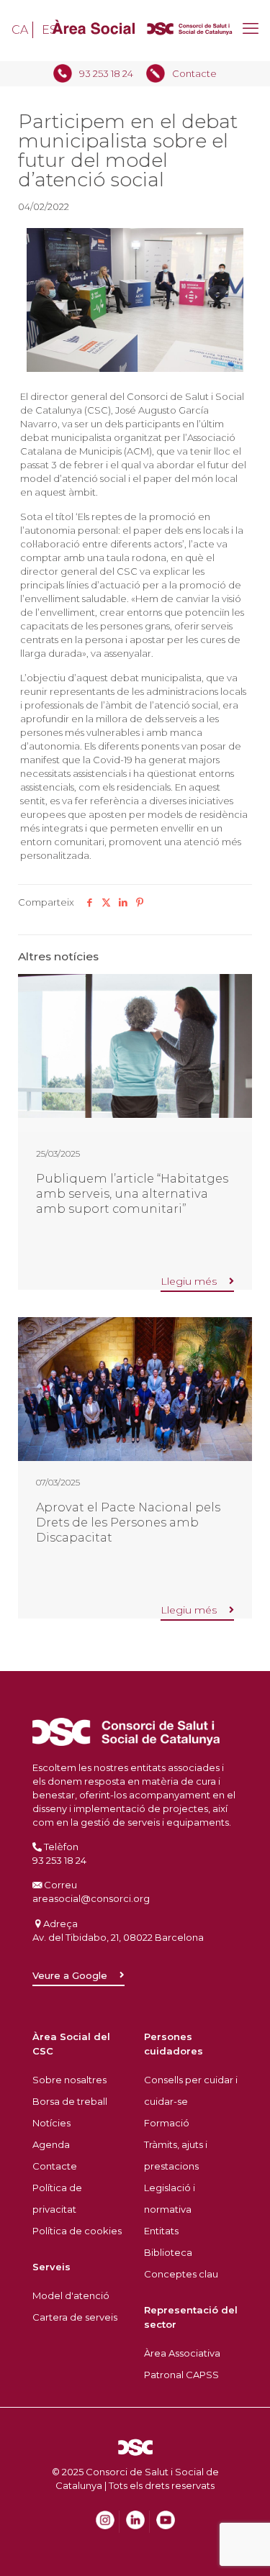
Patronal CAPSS (181, 2375)
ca (20, 30)
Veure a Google (70, 1975)
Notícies (51, 2123)
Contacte (194, 73)
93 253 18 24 (106, 73)
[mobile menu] (251, 29)
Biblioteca (168, 2252)
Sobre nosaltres (69, 2080)
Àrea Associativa (182, 2353)
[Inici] (135, 31)
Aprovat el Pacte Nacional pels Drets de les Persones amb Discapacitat (128, 1522)
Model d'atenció (71, 2295)
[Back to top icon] (240, 2521)
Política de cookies (77, 2231)
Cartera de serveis (75, 2317)
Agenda (51, 2144)
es (49, 30)
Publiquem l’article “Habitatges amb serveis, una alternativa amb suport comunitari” (132, 1193)
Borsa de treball (70, 2101)
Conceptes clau (181, 2274)
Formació (167, 2123)
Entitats (161, 2231)
